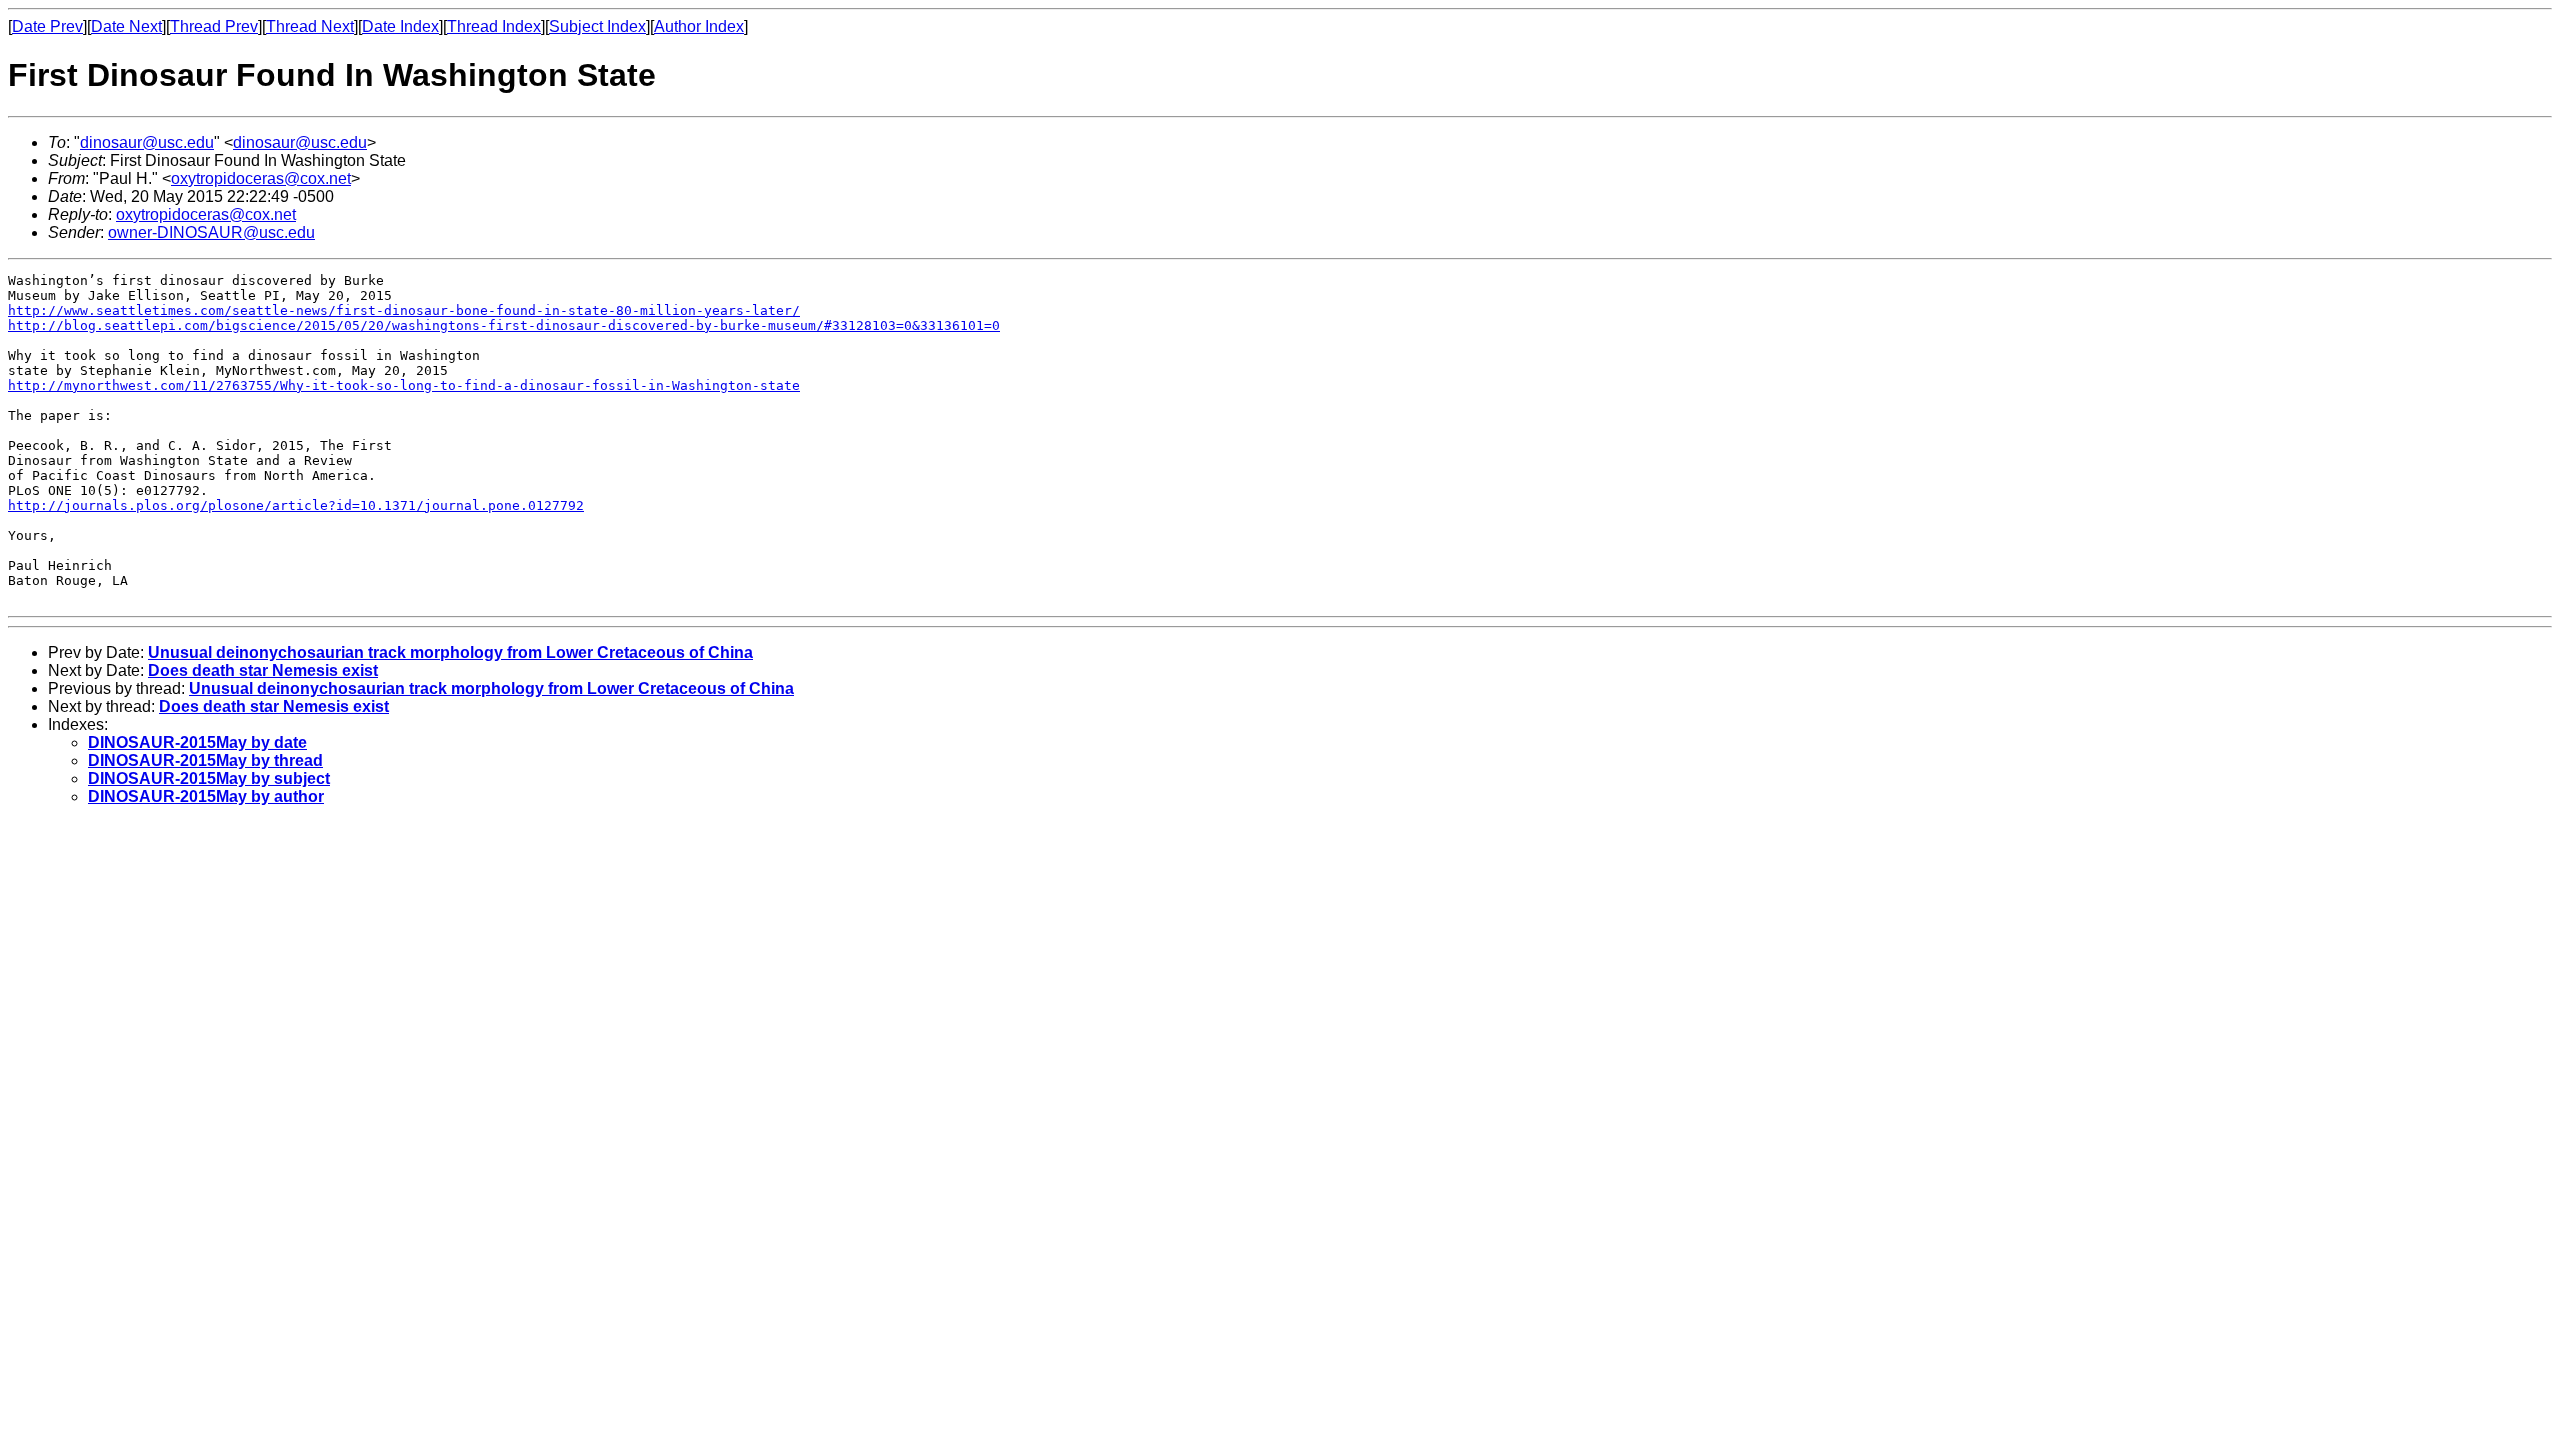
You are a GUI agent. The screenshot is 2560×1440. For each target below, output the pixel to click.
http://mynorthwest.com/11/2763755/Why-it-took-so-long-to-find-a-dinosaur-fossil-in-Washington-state (404, 385)
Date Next (126, 26)
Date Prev (47, 26)
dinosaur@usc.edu (147, 142)
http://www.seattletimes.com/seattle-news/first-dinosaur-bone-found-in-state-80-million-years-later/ (404, 310)
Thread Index (494, 26)
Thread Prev (214, 26)
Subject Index (597, 26)
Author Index (699, 26)
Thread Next (310, 26)
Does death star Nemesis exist (263, 670)
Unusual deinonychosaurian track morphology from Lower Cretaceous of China (450, 652)
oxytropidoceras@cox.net (261, 178)
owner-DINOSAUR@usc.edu (211, 232)
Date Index (400, 26)
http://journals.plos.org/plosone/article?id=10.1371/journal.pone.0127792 (296, 505)
